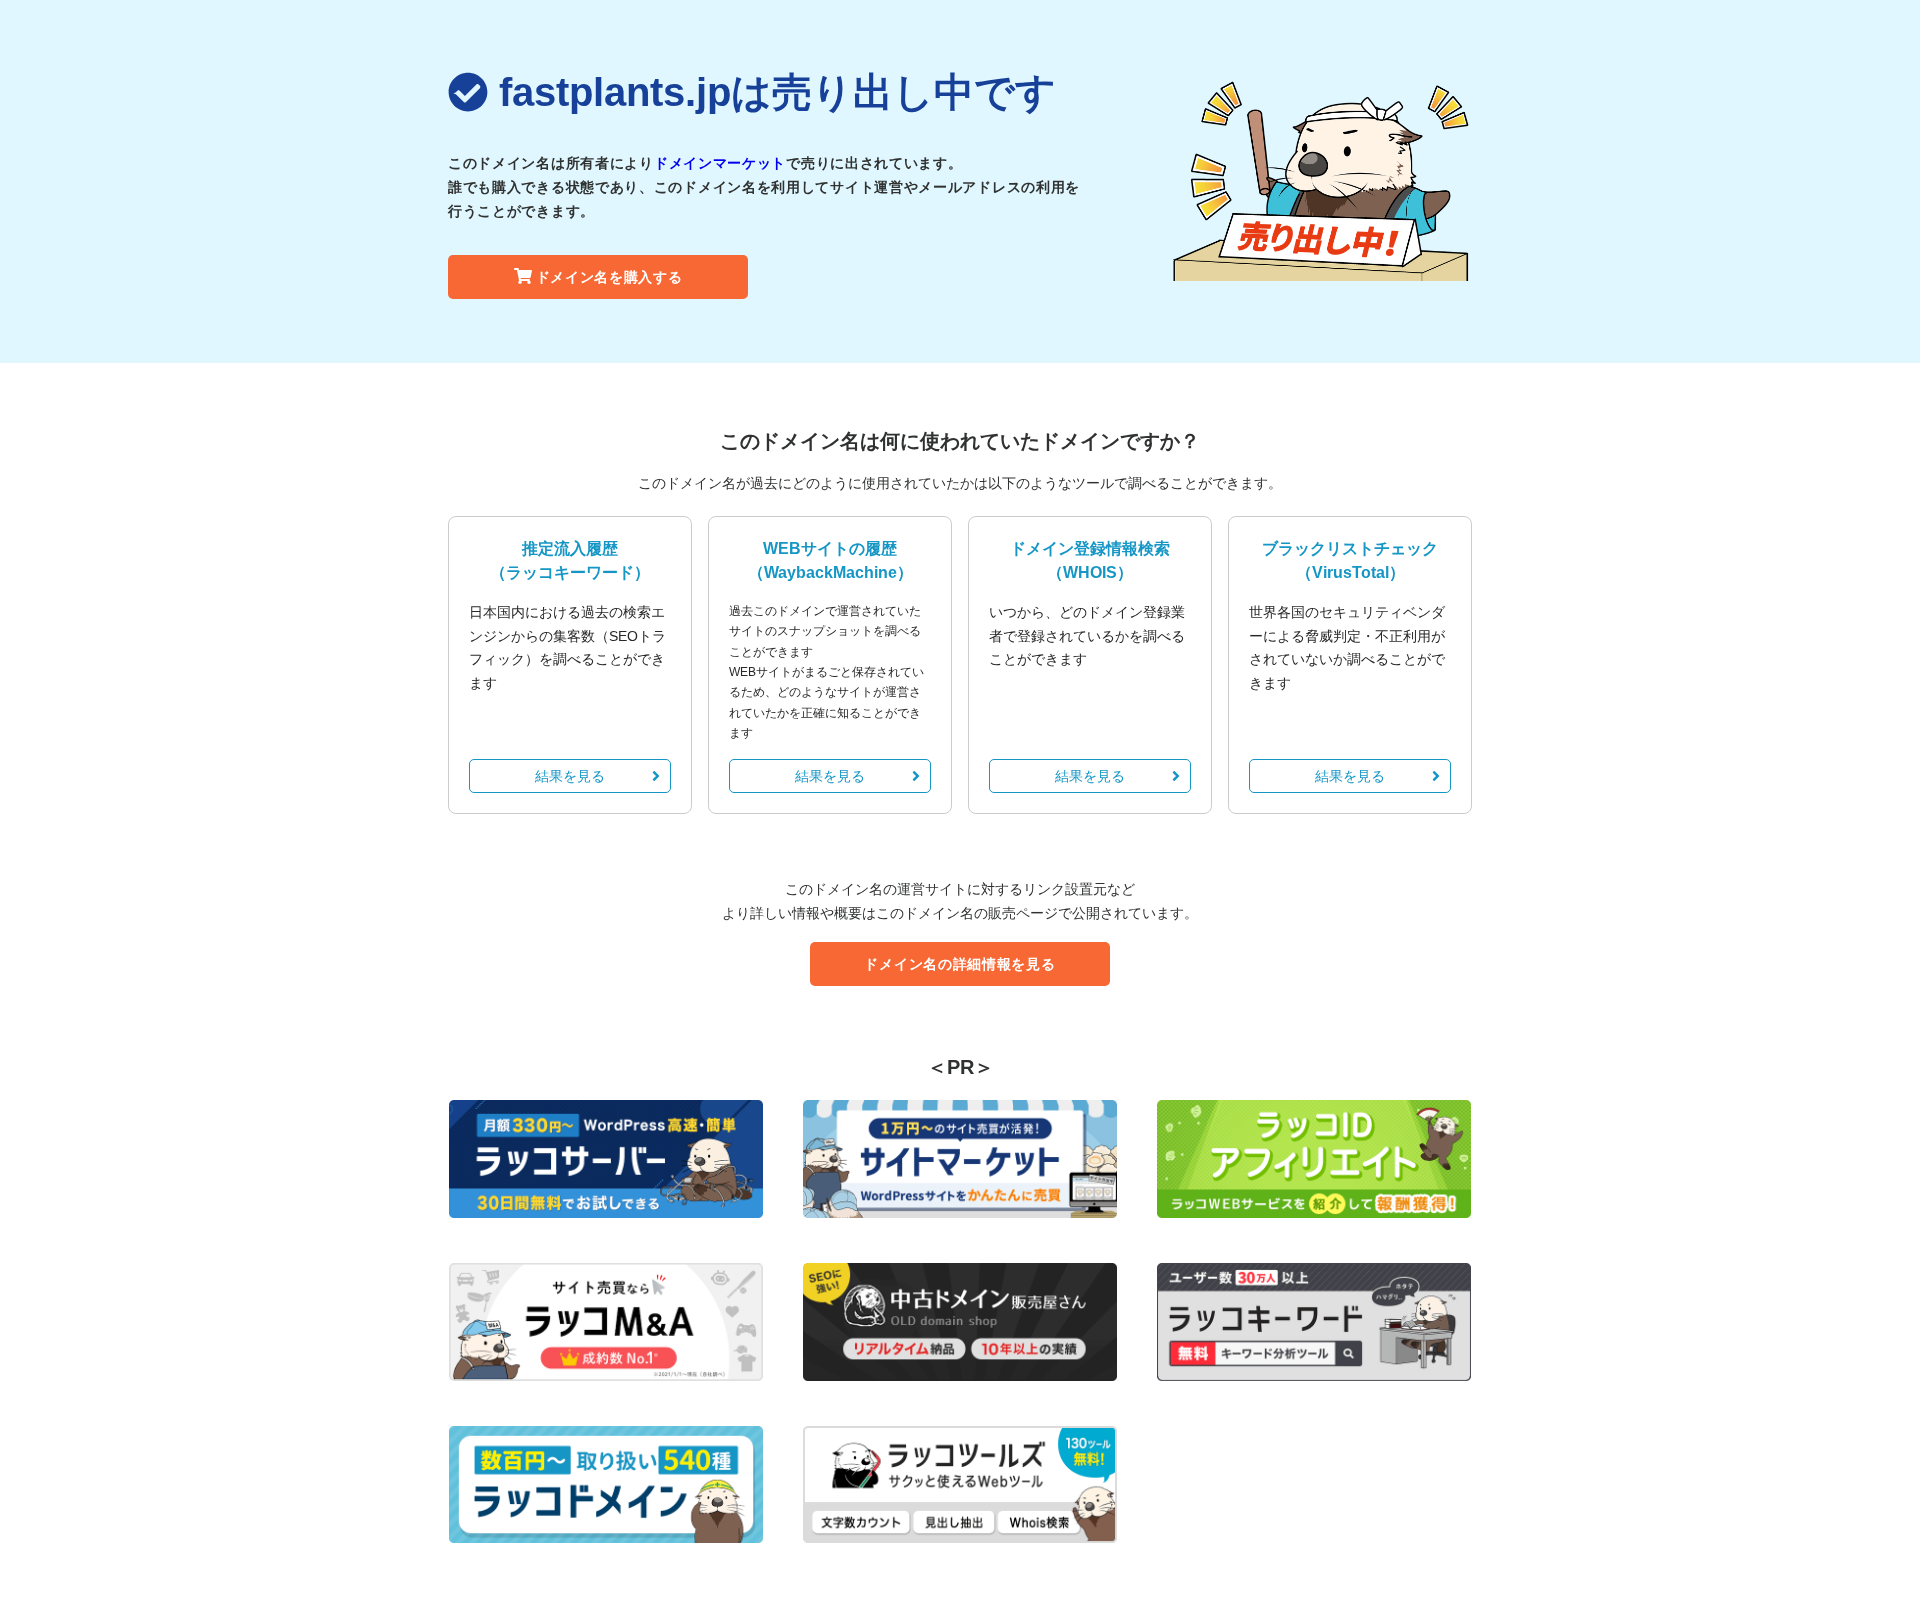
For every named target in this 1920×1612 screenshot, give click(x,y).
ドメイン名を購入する (609, 277)
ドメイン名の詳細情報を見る (959, 964)
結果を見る (570, 776)
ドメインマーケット (720, 163)
